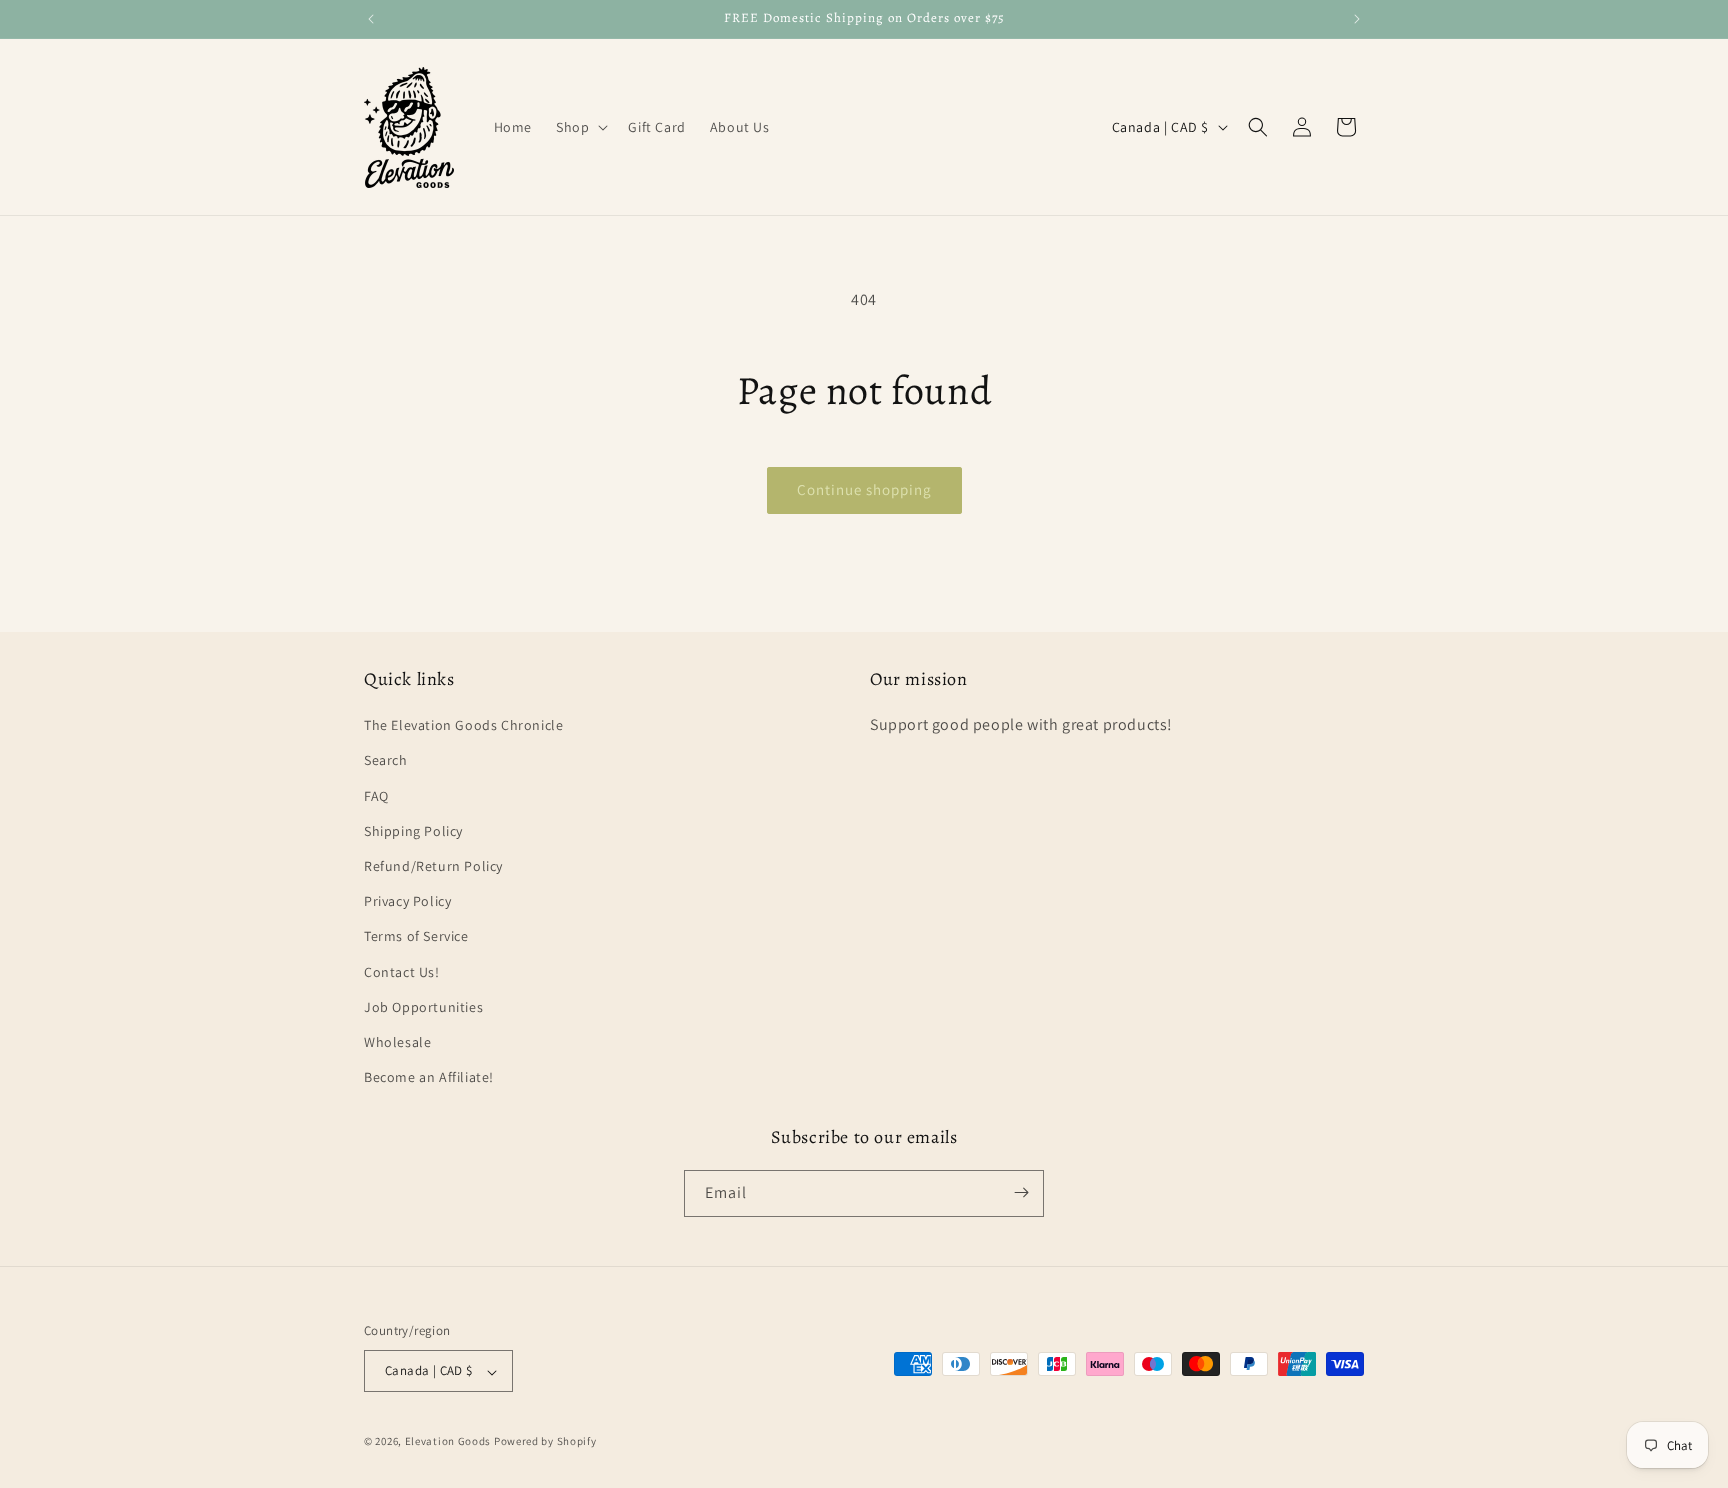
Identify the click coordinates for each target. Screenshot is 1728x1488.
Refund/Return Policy (433, 866)
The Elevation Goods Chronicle (463, 726)
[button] (580, 127)
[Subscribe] (1021, 1192)
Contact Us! (402, 972)
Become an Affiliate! (429, 1078)
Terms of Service (416, 937)
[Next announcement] (1357, 19)
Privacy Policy (407, 902)
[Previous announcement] (371, 19)
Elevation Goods (448, 1442)
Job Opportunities (423, 1007)
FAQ (376, 796)
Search (386, 761)
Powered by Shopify (545, 1442)
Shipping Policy (413, 831)
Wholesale (397, 1042)
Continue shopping (864, 489)
